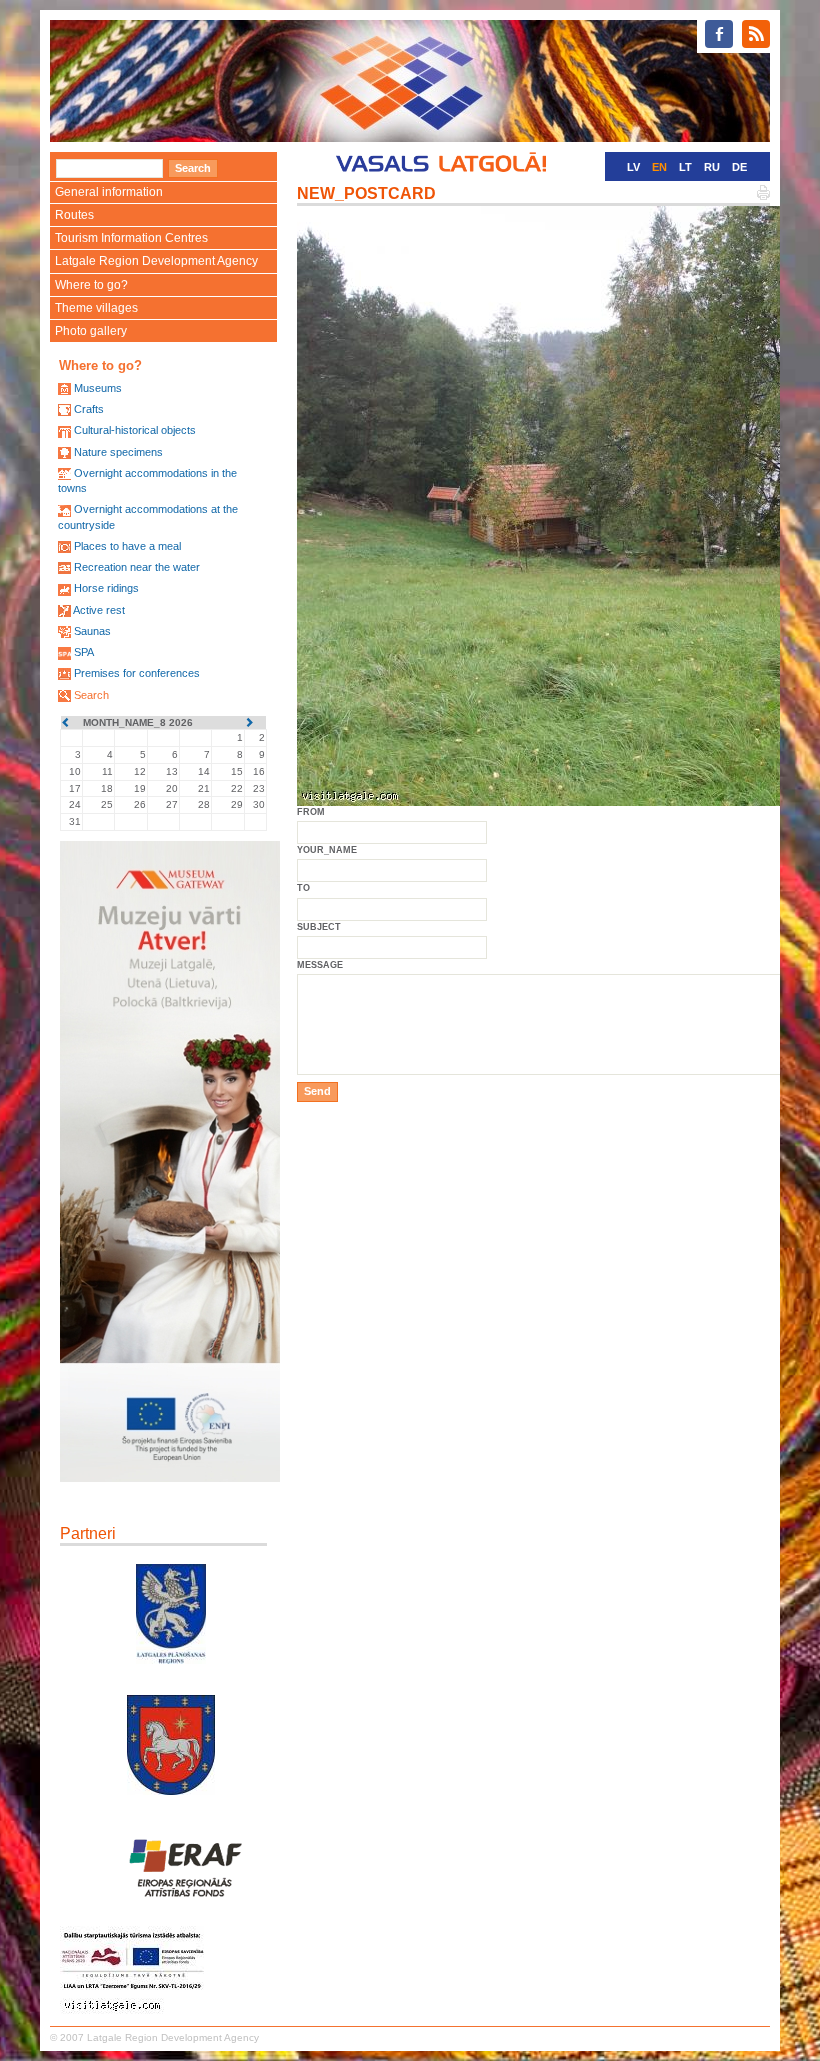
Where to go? (91, 285)
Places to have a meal (127, 546)
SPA (84, 652)
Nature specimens (118, 452)
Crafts (89, 409)
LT (685, 167)
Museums (98, 388)
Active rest (99, 610)
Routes (74, 215)
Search (91, 695)
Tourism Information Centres (131, 238)
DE (739, 167)
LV (633, 167)
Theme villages (96, 308)
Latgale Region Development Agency (156, 261)
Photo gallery (91, 331)
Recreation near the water (137, 567)
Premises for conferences (137, 673)
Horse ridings (106, 588)
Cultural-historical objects (135, 430)
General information (109, 192)
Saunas (92, 631)
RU (712, 167)
